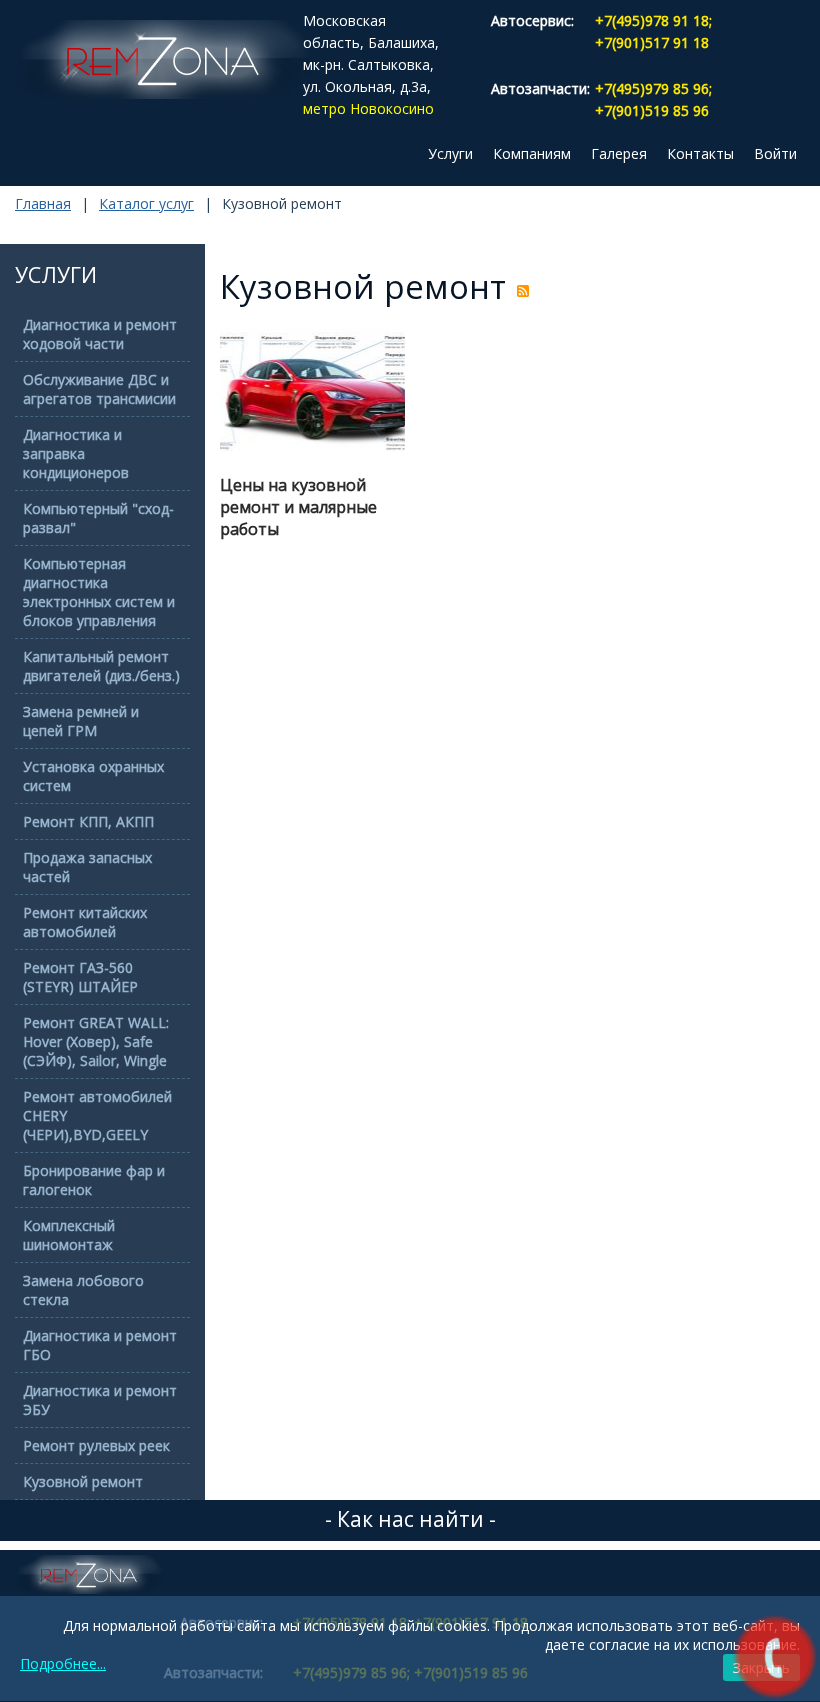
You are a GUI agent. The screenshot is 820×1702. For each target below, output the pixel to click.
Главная (43, 203)
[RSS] (523, 291)
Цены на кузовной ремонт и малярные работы (298, 507)
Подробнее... (63, 1663)
